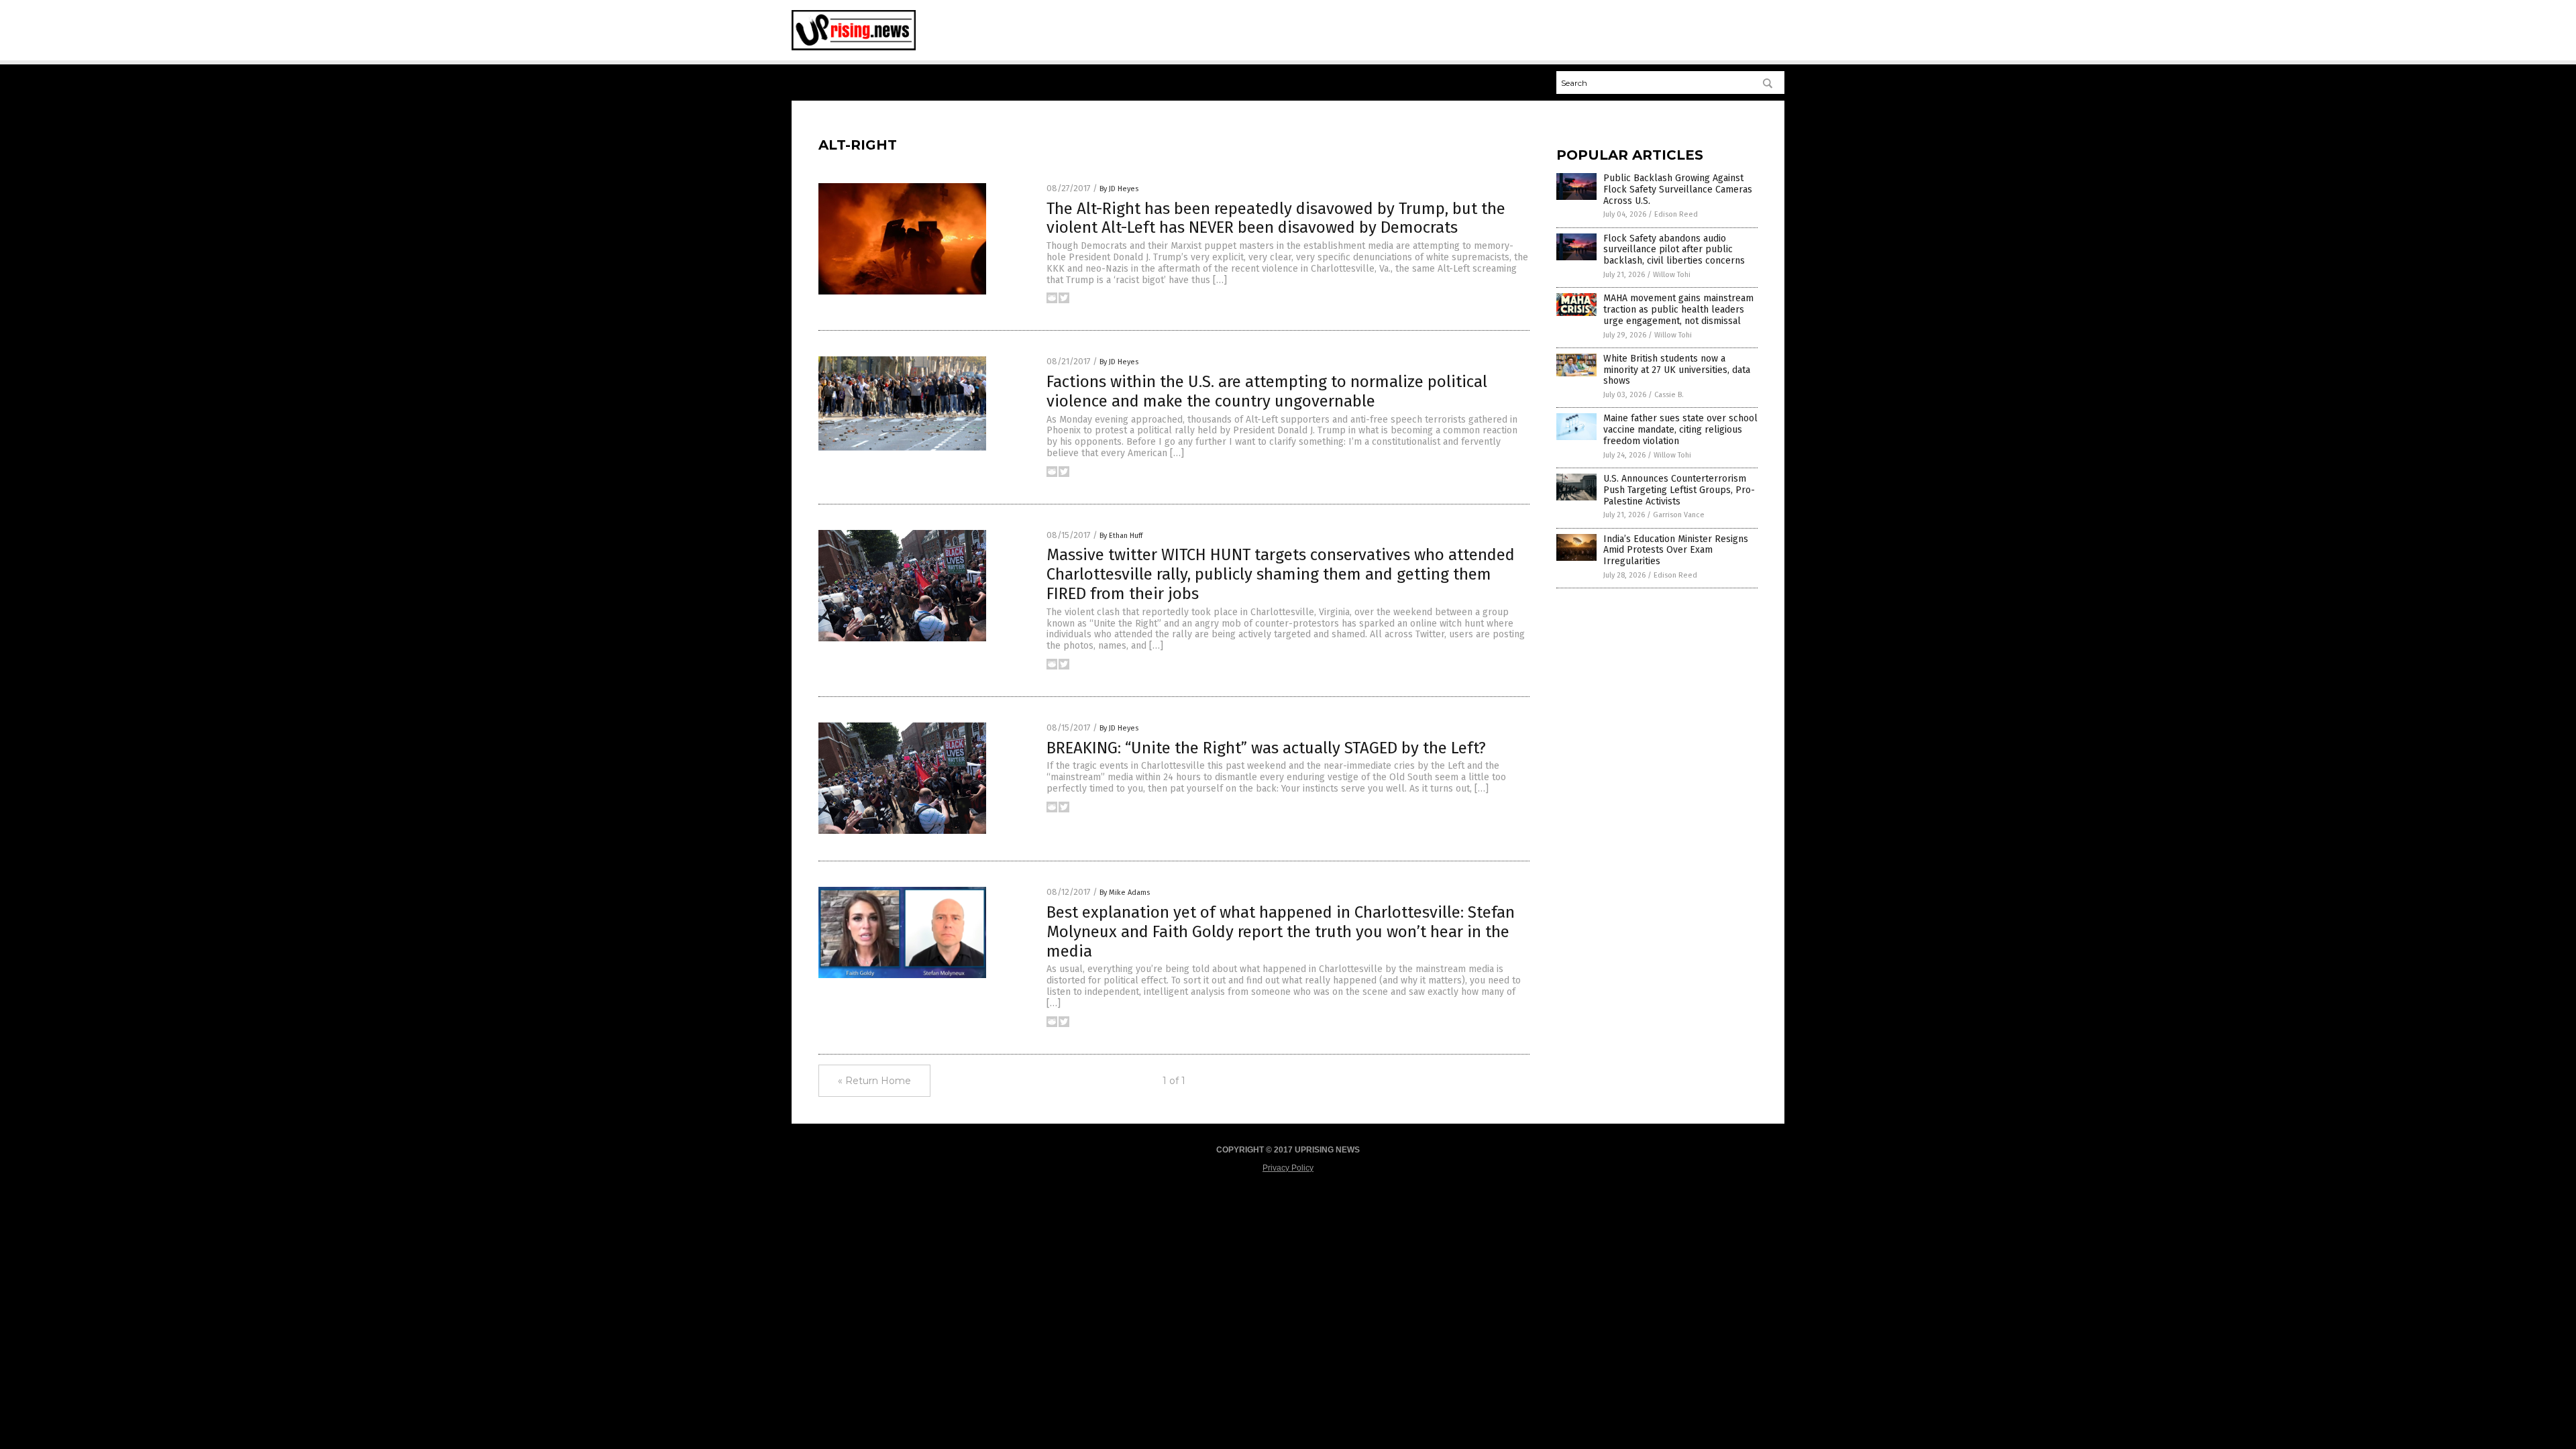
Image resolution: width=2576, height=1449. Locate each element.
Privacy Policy (1288, 1168)
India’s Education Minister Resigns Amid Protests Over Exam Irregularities (1676, 550)
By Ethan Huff (1121, 536)
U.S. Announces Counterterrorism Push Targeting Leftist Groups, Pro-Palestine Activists (1679, 490)
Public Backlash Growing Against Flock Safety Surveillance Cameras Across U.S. (1678, 190)
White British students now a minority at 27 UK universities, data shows (1677, 370)
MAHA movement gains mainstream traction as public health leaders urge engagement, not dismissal (1678, 310)
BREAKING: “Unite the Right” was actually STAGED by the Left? (1266, 748)
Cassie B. (1669, 395)
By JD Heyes (1119, 189)
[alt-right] (854, 48)
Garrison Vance (1679, 515)
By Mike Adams (1125, 893)
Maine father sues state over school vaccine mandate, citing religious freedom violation (1680, 430)
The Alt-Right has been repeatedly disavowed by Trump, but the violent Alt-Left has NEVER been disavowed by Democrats (1276, 218)
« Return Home (874, 1081)
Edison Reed (1676, 214)
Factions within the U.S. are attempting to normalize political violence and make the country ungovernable (1267, 391)
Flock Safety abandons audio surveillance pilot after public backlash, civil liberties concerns (1674, 250)
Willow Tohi (1672, 275)
